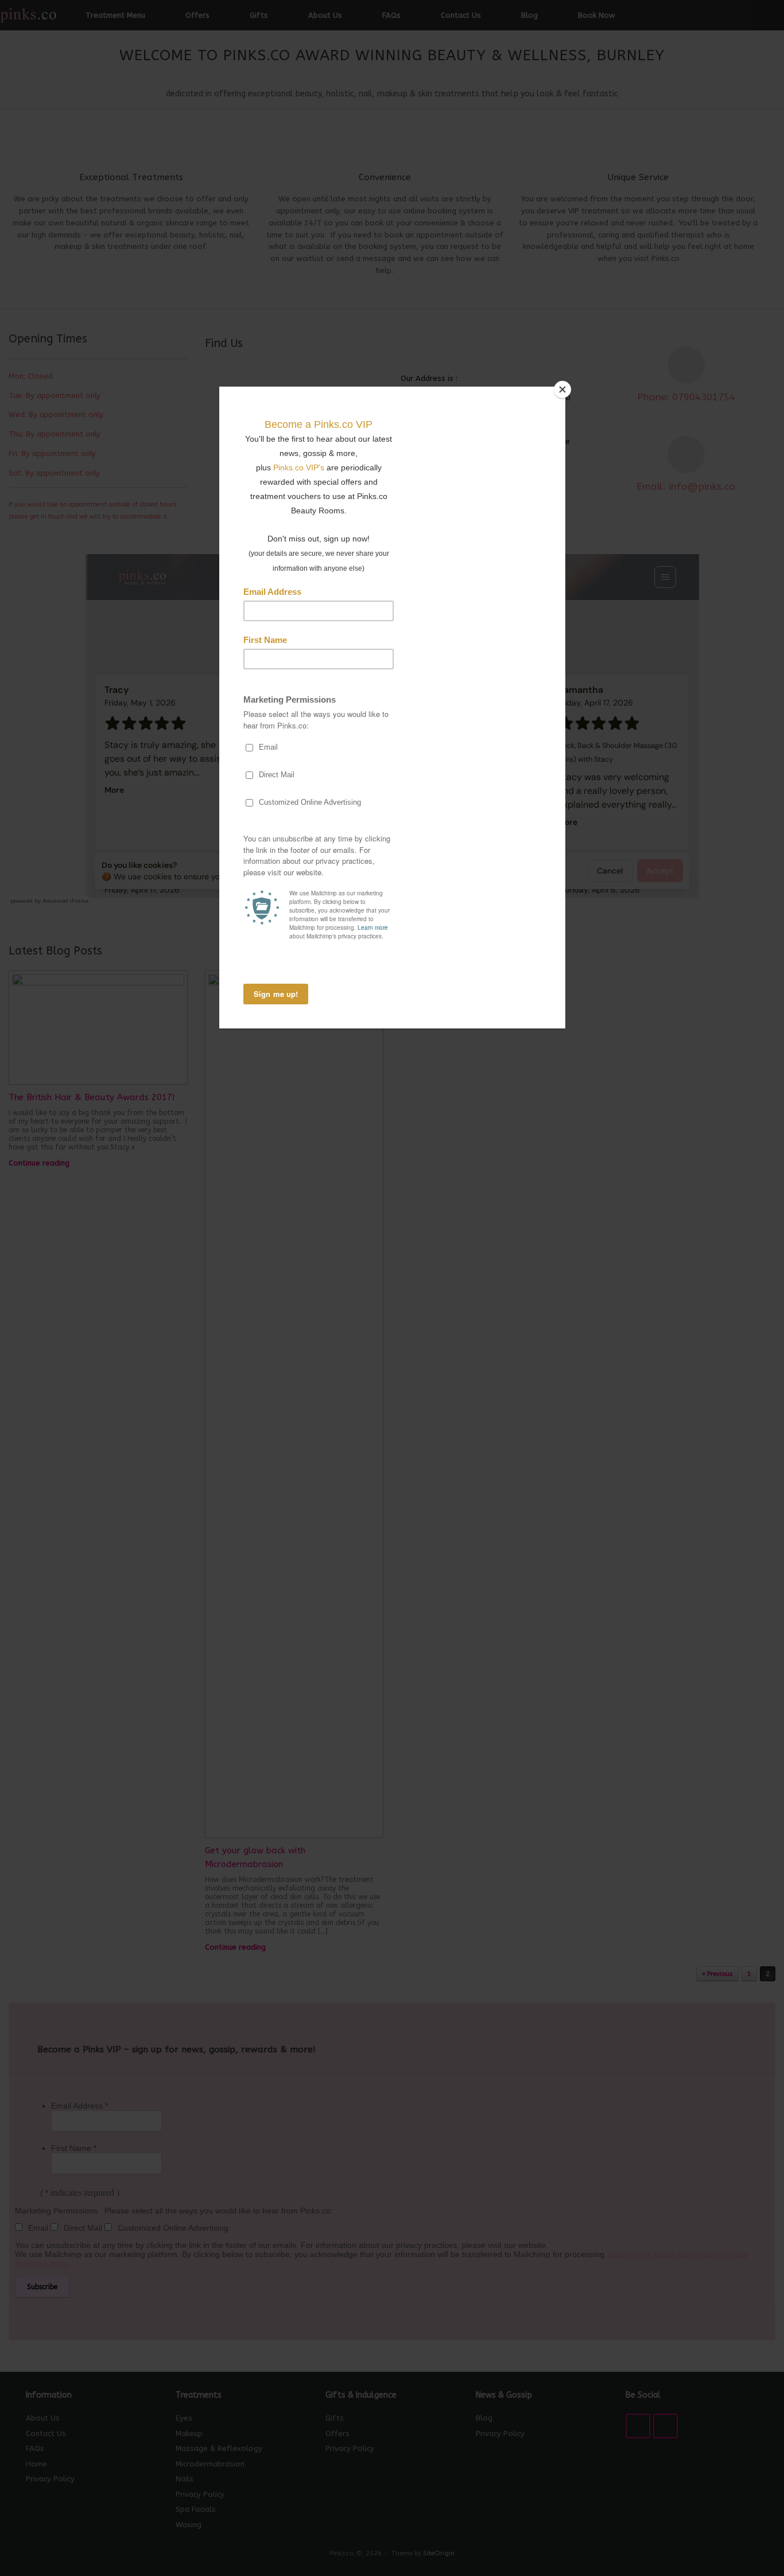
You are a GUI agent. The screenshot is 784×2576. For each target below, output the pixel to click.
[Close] (562, 389)
